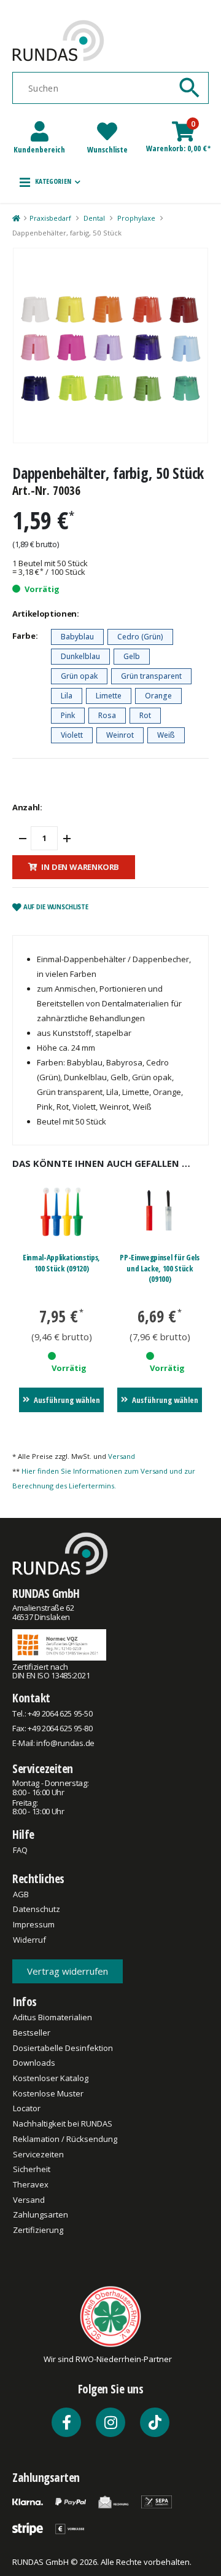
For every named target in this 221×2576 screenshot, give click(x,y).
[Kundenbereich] (40, 131)
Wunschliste (107, 149)
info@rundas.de (65, 1743)
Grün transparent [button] (151, 676)
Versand (122, 1456)
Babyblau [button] (77, 637)
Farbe (24, 636)
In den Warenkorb (80, 867)
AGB (21, 1894)
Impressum (34, 1924)
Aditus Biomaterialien (52, 2017)
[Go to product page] (62, 1212)
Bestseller (32, 2033)
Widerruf (29, 1940)
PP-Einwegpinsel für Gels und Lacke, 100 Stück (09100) (159, 1268)
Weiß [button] (166, 735)
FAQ (20, 1850)
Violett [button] (72, 735)
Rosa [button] (107, 715)
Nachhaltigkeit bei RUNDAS (63, 2124)
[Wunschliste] (107, 131)
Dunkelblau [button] (80, 656)
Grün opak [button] (79, 676)
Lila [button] (67, 696)
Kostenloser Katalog (51, 2078)
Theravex (31, 2184)
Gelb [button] (132, 656)
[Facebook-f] (66, 2422)
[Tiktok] (155, 2422)
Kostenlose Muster (48, 2093)
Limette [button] (109, 696)
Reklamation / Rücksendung (65, 2139)
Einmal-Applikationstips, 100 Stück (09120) (61, 1263)
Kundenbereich (39, 149)
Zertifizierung (38, 2230)
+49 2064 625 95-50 (60, 1713)
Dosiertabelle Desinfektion (63, 2048)
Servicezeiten (43, 1768)
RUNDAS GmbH (46, 1593)
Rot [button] (145, 715)
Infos (25, 2001)
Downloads (34, 2063)
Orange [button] (158, 696)
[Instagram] (110, 2422)
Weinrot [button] (120, 735)
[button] (50, 182)
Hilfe (23, 1834)
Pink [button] (68, 715)
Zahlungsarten (41, 2214)
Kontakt (31, 1698)
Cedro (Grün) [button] (140, 637)
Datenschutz (37, 1909)
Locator (27, 2108)
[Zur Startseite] (16, 218)
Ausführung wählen (67, 1400)
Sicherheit (32, 2169)
